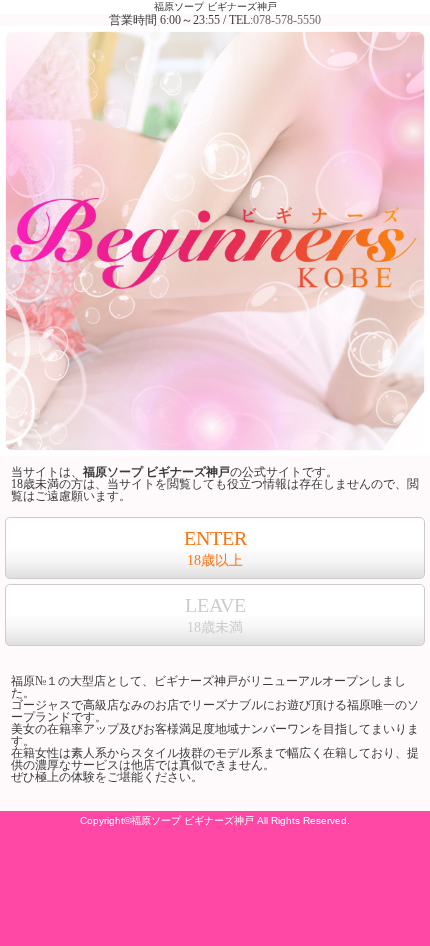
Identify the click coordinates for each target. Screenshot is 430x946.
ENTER (215, 548)
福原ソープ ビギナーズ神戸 (215, 6)
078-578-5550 (287, 20)
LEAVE (215, 615)
